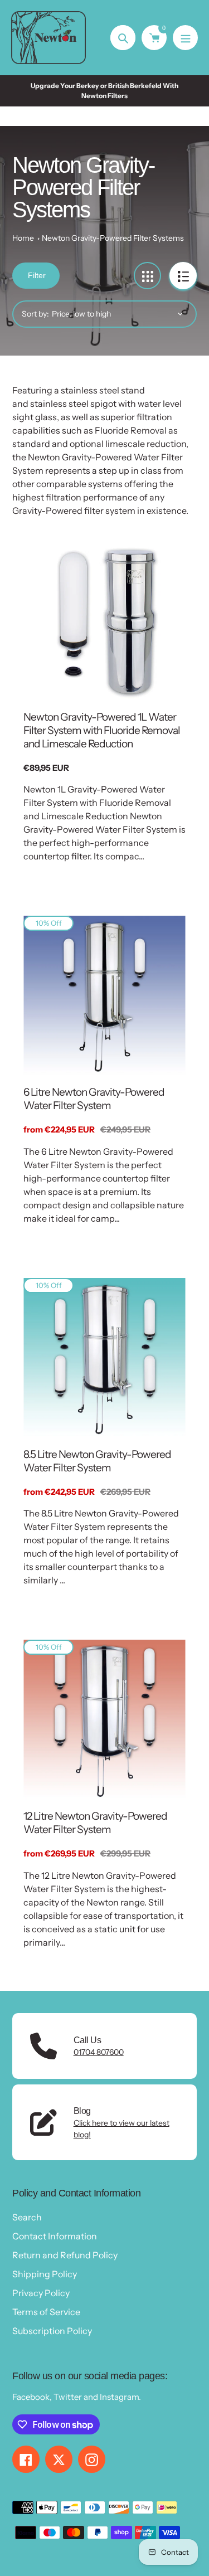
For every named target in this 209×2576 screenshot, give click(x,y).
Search (27, 2217)
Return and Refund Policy (65, 2255)
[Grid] (147, 276)
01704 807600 (99, 2052)
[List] (183, 276)
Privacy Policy (41, 2293)
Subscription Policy (52, 2331)
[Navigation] (185, 38)
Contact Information (55, 2236)
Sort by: (35, 314)
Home (23, 238)
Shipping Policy (45, 2274)
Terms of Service (46, 2312)
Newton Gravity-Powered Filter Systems (113, 238)
